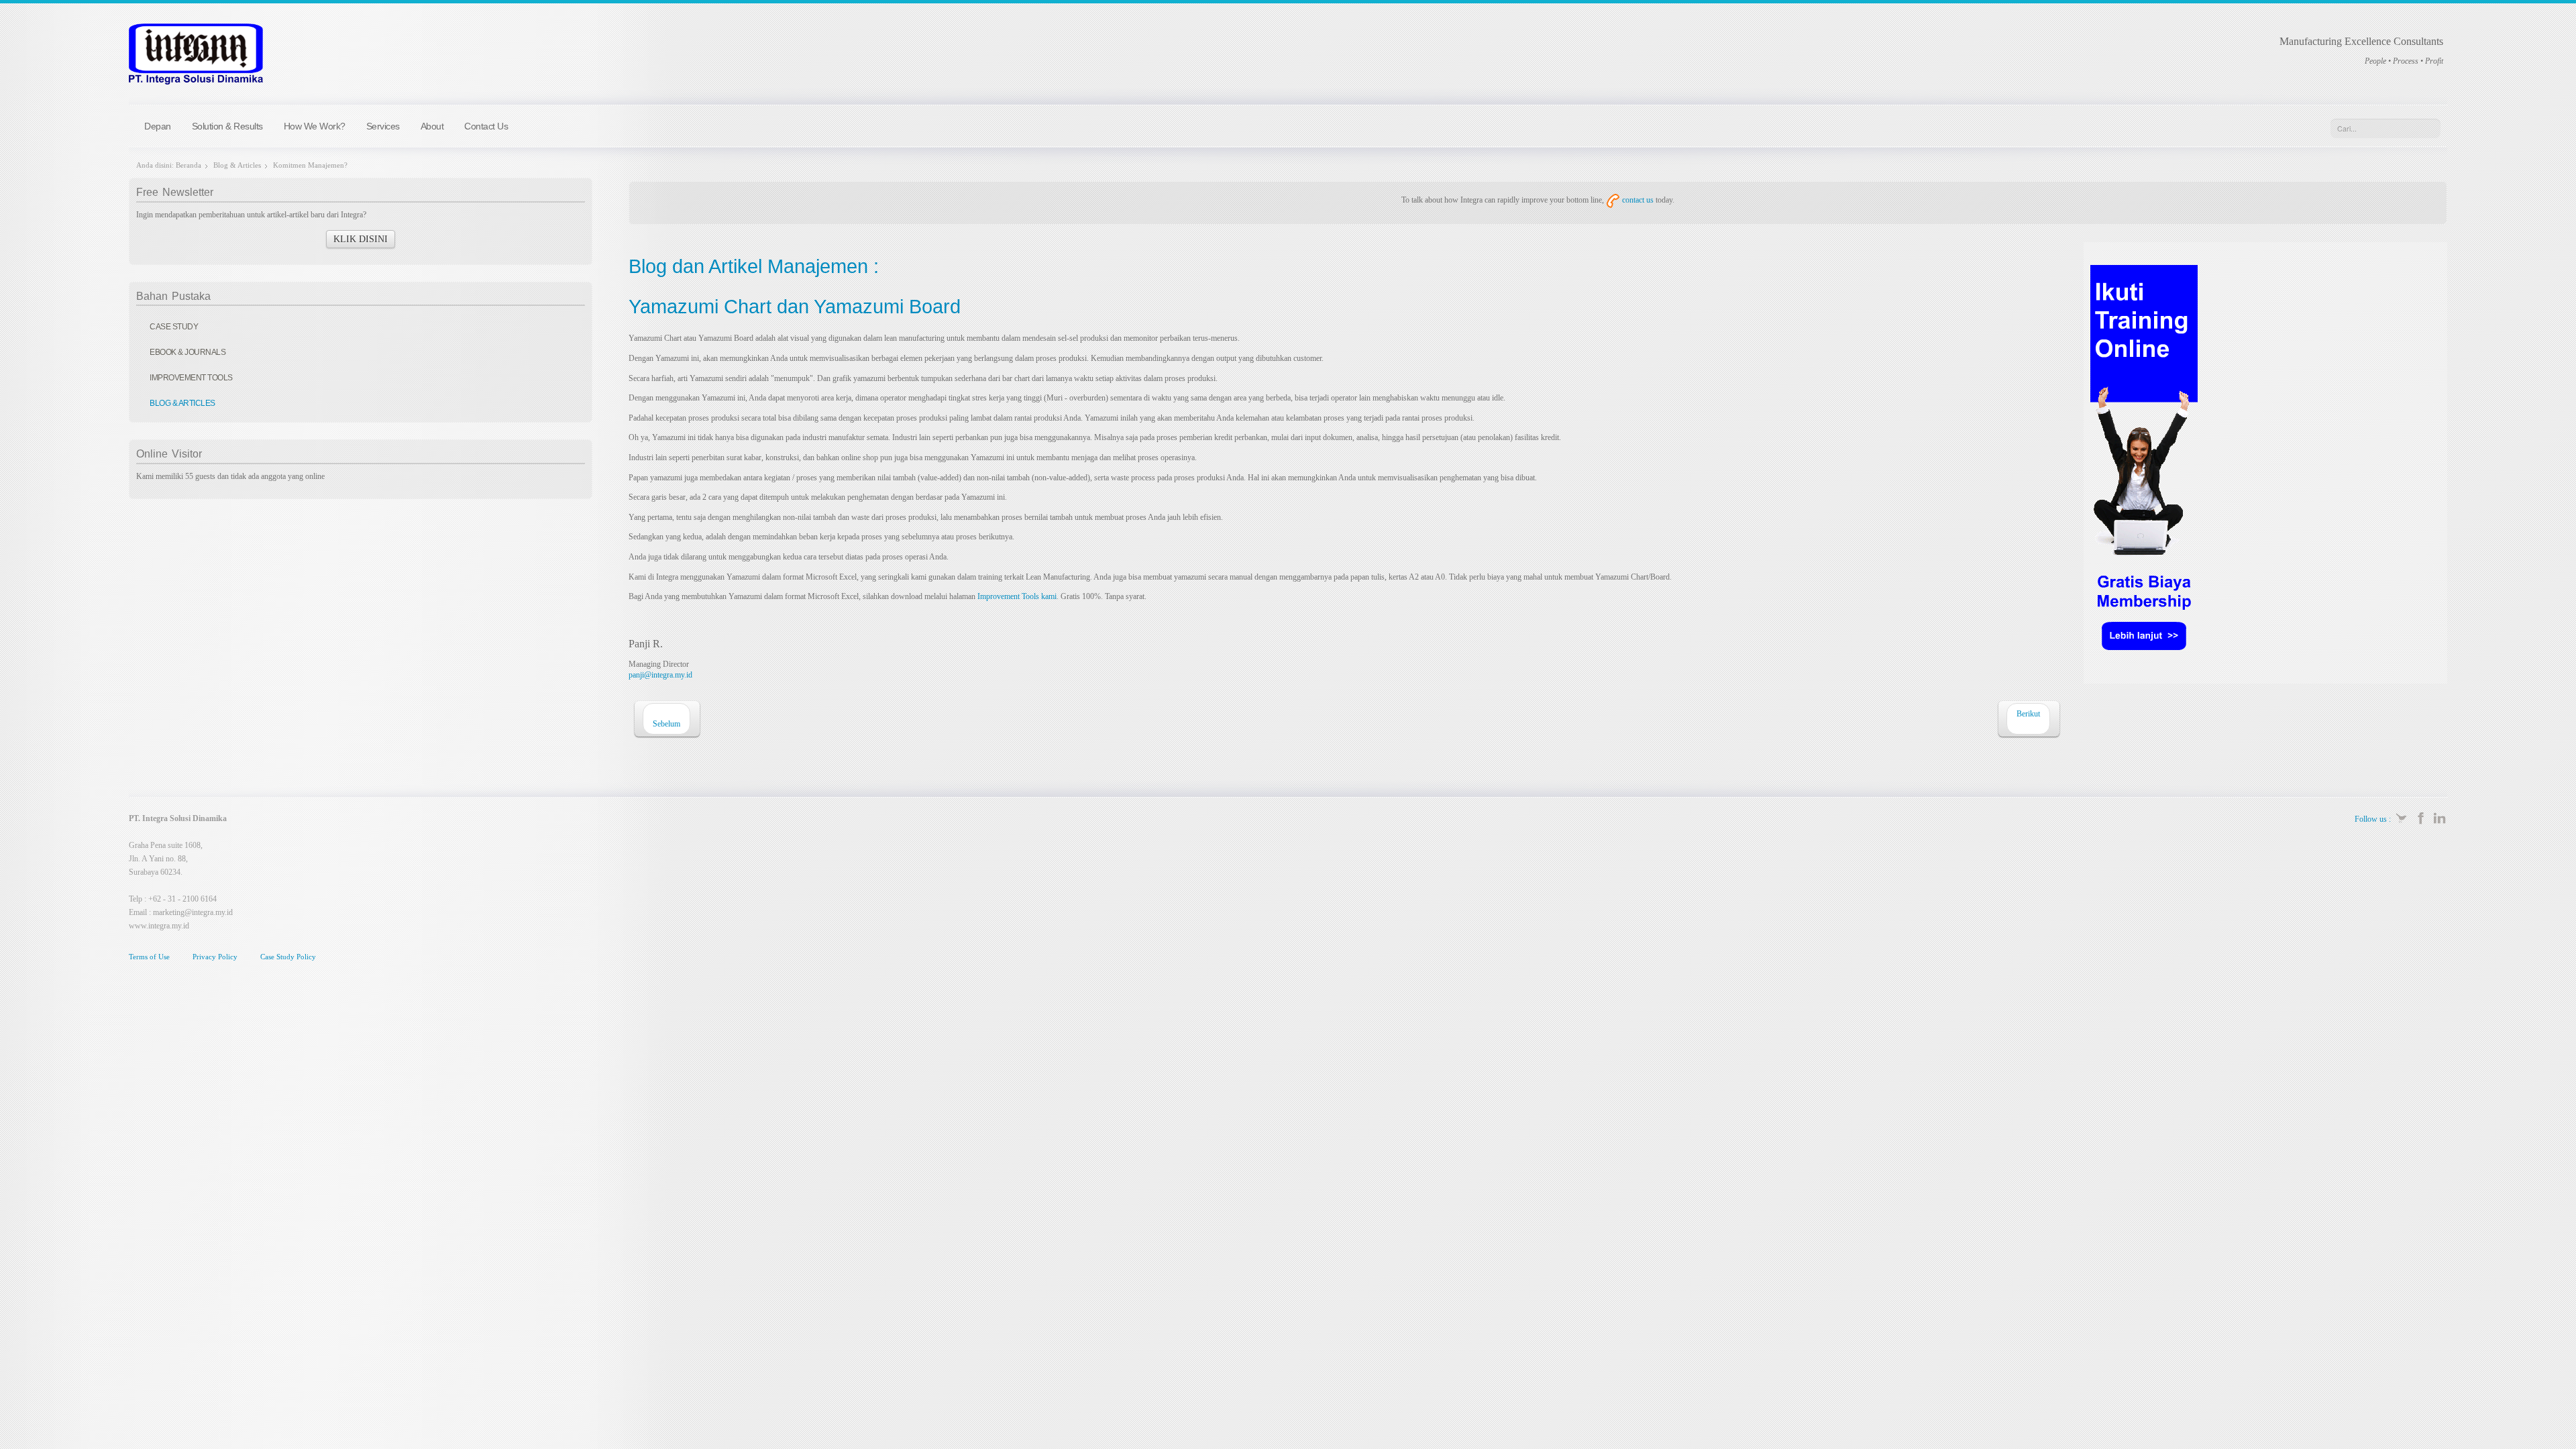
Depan (158, 126)
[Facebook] (2421, 817)
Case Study (174, 327)
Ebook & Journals (187, 352)
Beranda (189, 165)
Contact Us (486, 126)
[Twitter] (2402, 817)
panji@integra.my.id (660, 675)
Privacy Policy (215, 957)
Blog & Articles (237, 165)
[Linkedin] (2439, 817)
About (432, 126)
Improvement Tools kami (1017, 596)
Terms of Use (149, 957)
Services (383, 126)
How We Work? (315, 126)
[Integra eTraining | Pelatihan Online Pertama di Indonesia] (2144, 466)
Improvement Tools (191, 378)
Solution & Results (227, 126)
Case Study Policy (288, 957)
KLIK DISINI (361, 239)
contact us (1637, 200)
